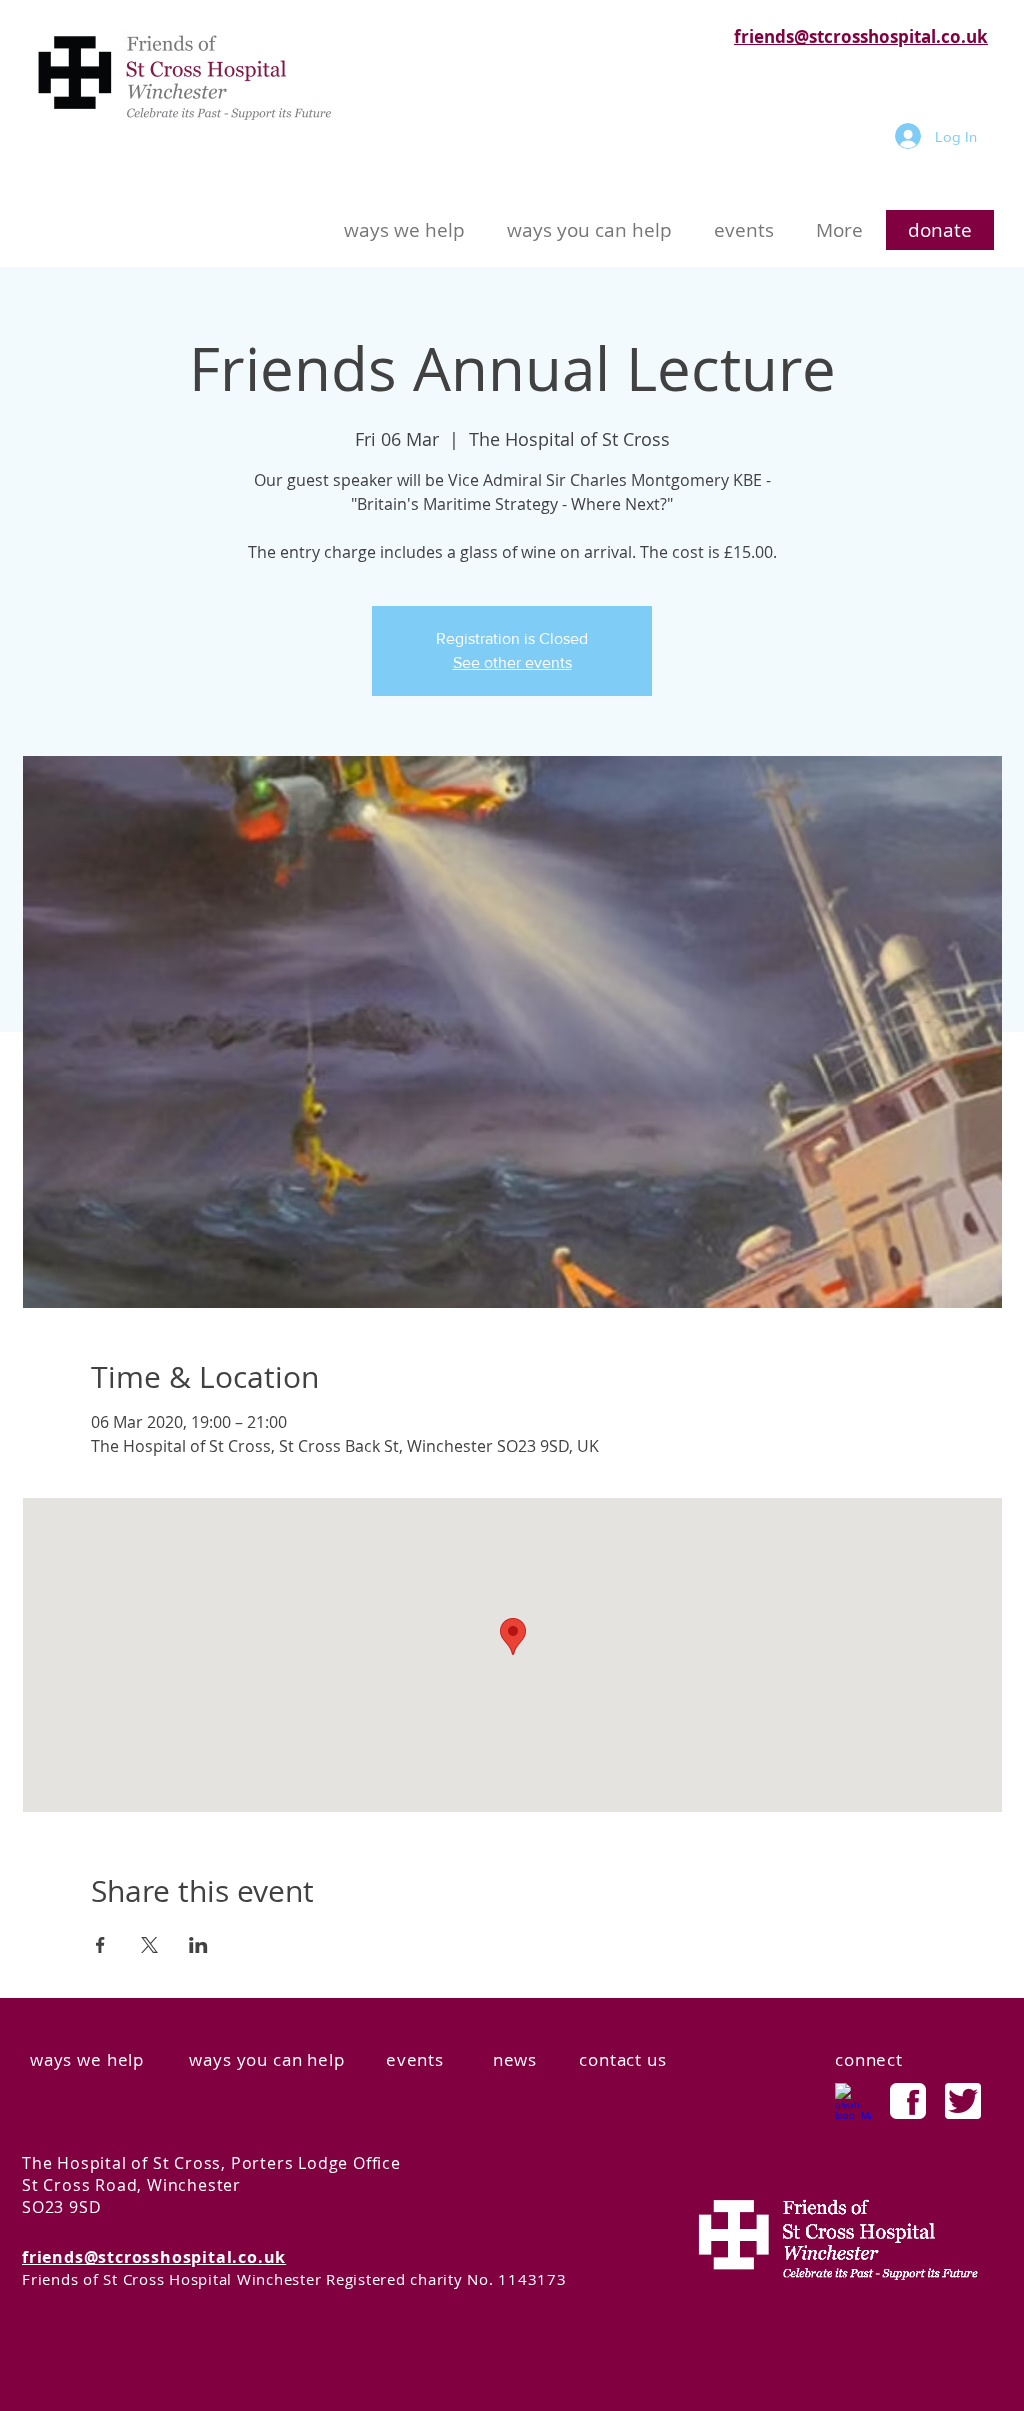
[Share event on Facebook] (100, 1945)
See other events (512, 662)
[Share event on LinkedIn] (198, 1945)
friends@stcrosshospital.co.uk (861, 36)
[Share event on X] (149, 1945)
